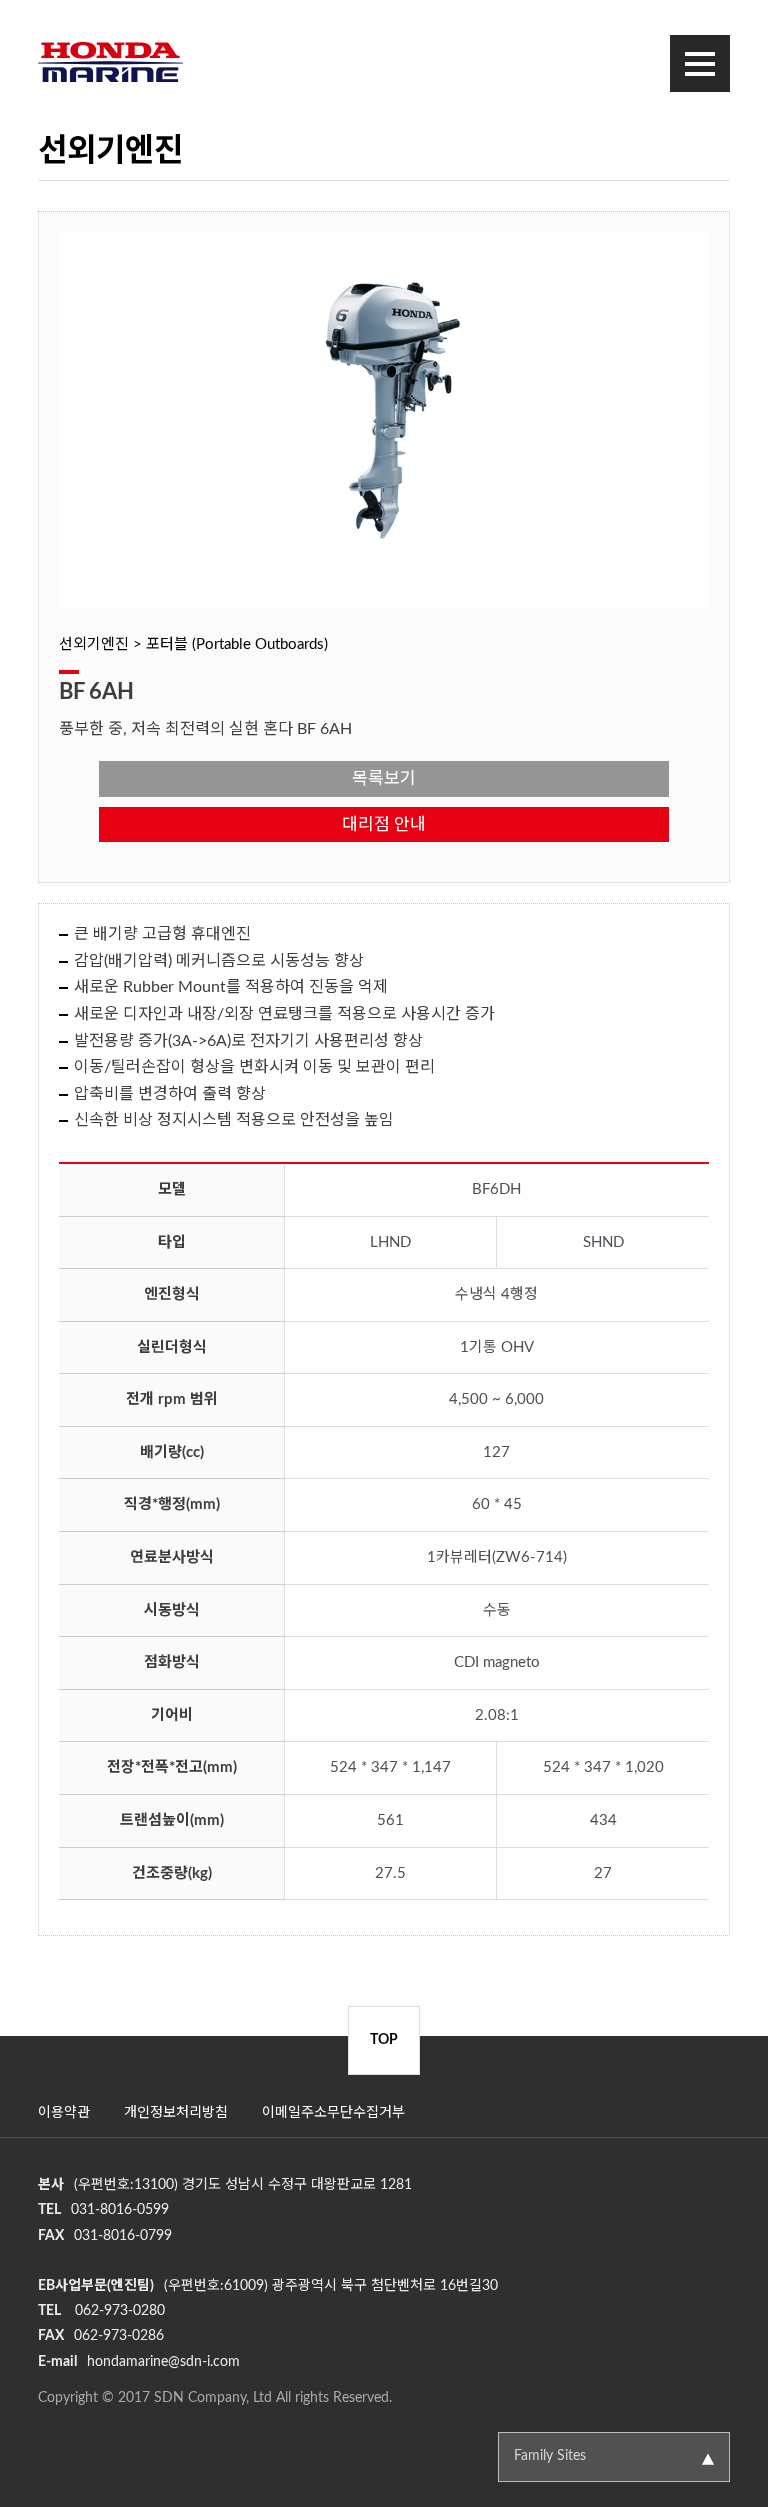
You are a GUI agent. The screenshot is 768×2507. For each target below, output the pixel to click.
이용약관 (64, 2113)
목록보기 (384, 778)
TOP (384, 2040)
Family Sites (550, 2456)
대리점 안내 (384, 824)
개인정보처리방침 (176, 2113)
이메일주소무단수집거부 (333, 2113)
